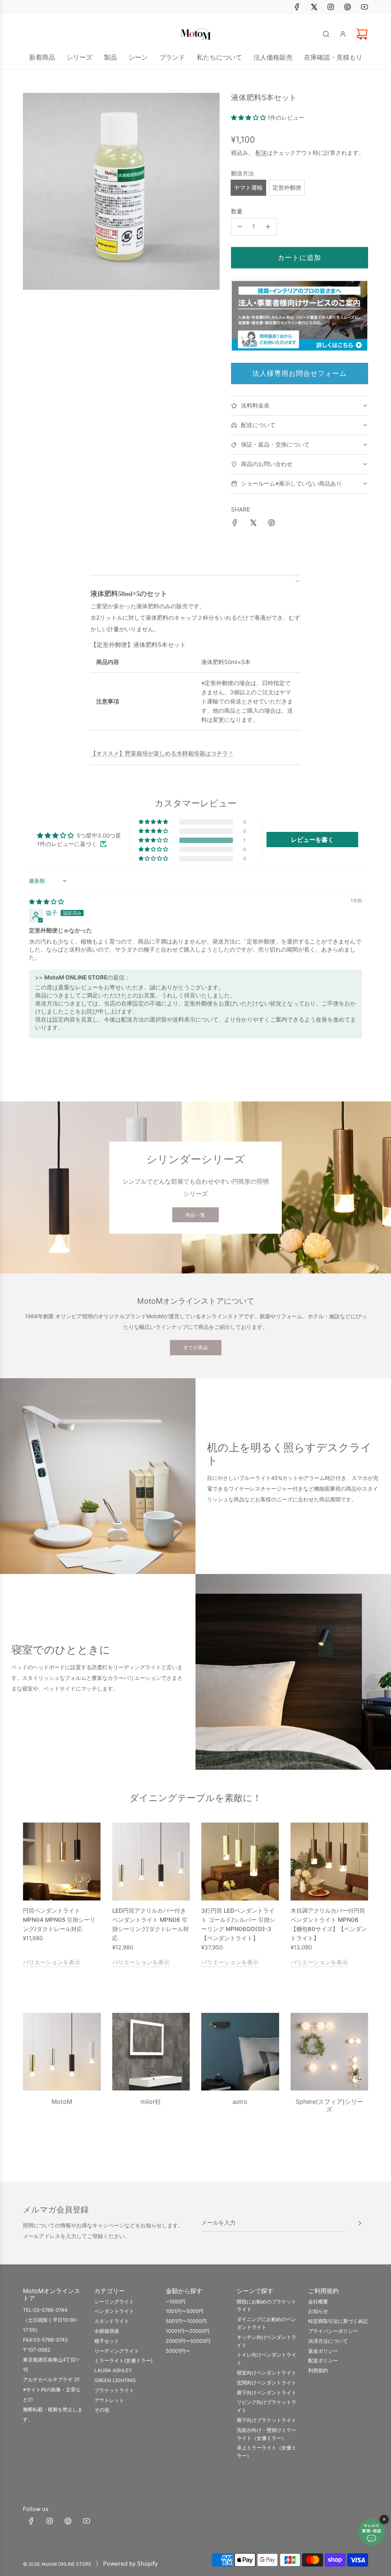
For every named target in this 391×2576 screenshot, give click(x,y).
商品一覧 (195, 1215)
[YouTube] (364, 7)
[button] (249, 118)
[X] (314, 7)
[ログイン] (343, 34)
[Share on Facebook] (235, 524)
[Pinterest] (347, 7)
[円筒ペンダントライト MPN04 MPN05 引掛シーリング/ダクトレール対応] (62, 1861)
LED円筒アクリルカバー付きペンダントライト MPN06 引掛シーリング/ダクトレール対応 (151, 1924)
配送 (261, 153)
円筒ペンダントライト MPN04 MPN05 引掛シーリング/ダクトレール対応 (59, 1920)
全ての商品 (196, 1347)
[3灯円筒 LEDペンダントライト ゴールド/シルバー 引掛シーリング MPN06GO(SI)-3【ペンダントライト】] (240, 1861)
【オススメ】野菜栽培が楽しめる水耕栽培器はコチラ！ (162, 753)
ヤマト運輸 (248, 188)
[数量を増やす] (268, 227)
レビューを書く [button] (312, 840)
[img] (46, 902)
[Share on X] (253, 524)
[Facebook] (297, 7)
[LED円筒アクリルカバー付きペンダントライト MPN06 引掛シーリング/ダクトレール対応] (151, 1861)
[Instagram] (331, 7)
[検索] (326, 34)
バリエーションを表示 (52, 1962)
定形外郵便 (287, 188)
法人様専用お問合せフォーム (300, 373)
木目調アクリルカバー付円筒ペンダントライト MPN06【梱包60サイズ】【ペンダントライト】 (329, 1924)
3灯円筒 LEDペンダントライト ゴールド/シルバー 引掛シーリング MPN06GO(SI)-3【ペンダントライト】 (238, 1924)
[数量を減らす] (240, 227)
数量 (237, 211)
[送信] (360, 2223)
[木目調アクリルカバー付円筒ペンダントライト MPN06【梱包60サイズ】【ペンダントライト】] (330, 1861)
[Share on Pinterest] (271, 524)
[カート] (362, 34)
